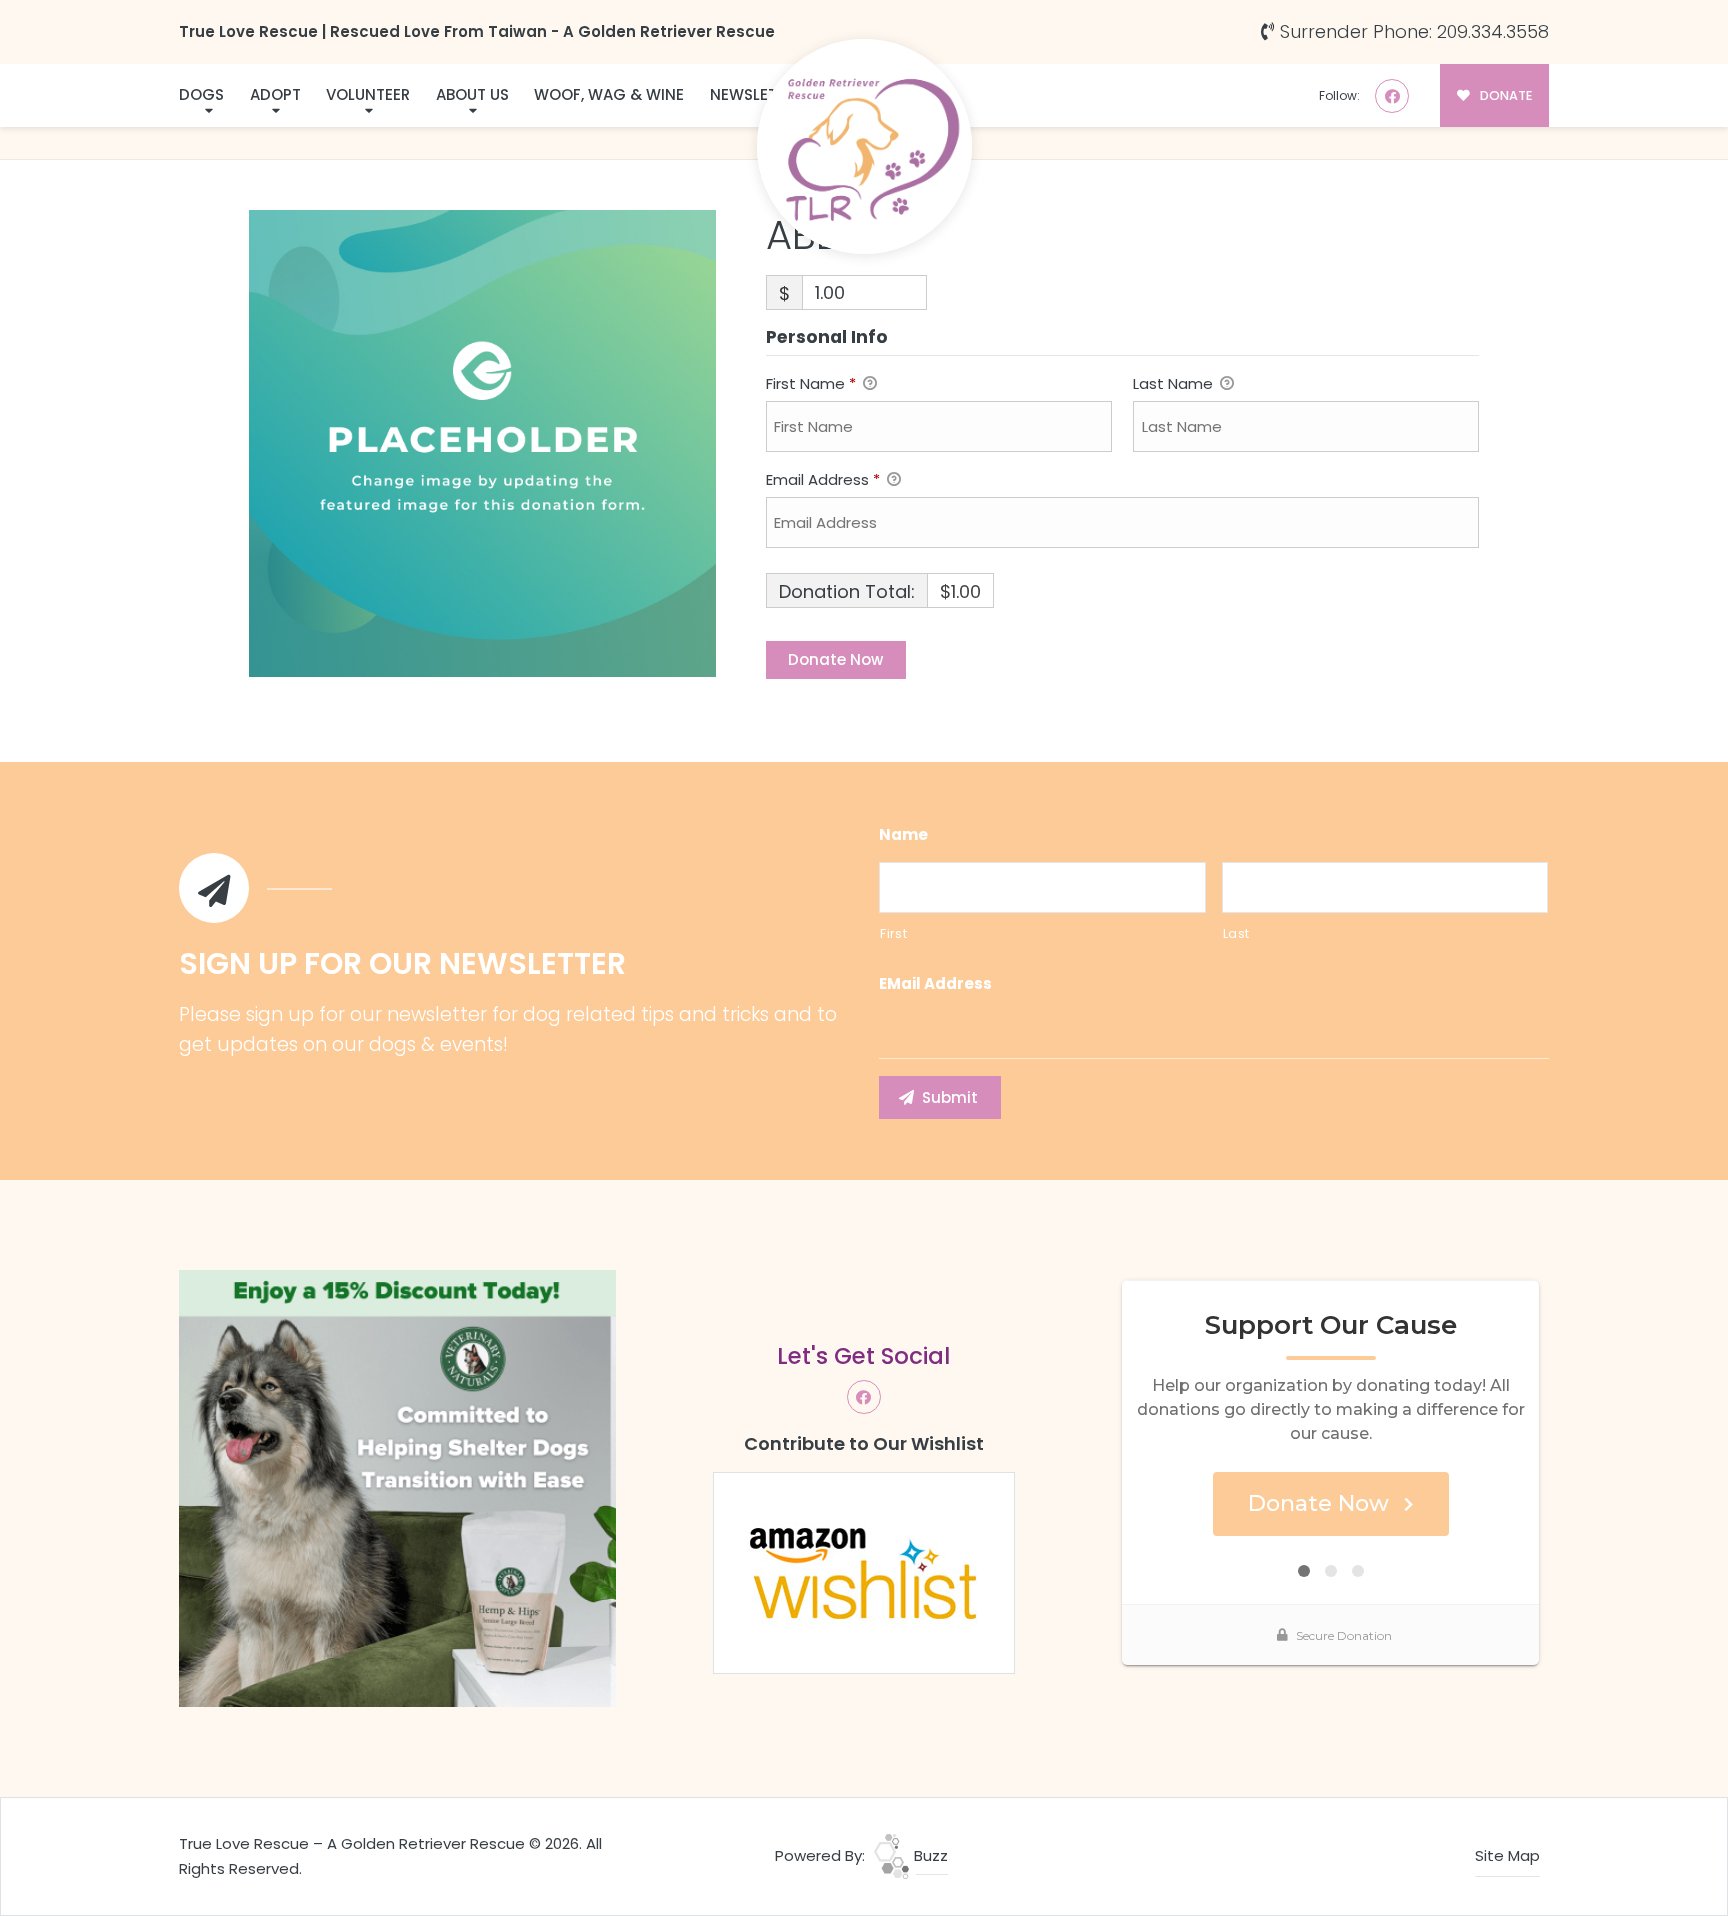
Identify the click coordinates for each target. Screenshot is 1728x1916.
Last (1237, 933)
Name (903, 835)
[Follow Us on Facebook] (1392, 96)
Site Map (1507, 1855)
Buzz (929, 1855)
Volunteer (368, 94)
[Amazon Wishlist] (864, 1571)
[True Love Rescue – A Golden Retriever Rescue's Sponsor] (397, 1487)
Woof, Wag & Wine (609, 94)
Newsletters (761, 94)
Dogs (201, 94)
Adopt (275, 94)
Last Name (1175, 383)
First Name (811, 383)
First (893, 933)
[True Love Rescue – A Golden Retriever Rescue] (864, 146)
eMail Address (935, 984)
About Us (472, 94)
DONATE (1504, 95)
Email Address (823, 479)
